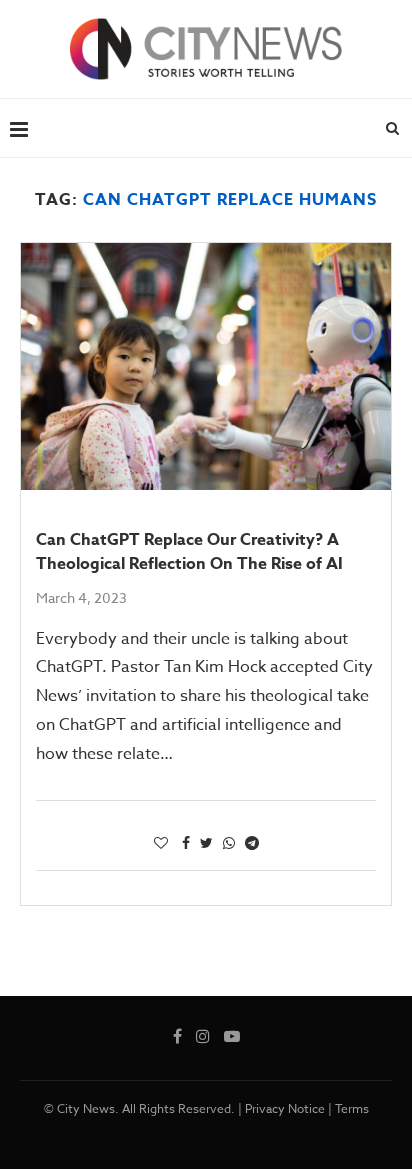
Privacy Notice (285, 1108)
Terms (352, 1108)
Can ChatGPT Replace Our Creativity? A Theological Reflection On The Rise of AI (189, 552)
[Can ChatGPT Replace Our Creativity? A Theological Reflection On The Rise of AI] (206, 366)
